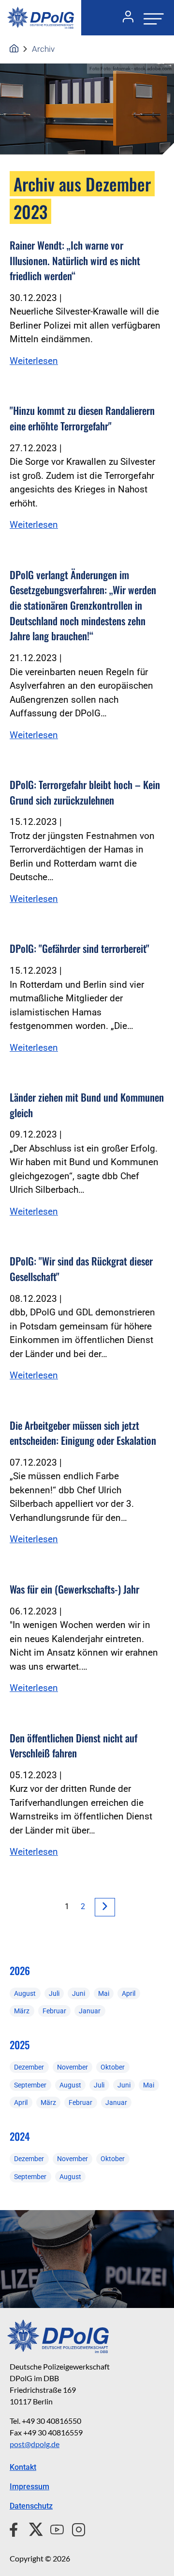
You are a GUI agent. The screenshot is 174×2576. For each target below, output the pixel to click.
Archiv (43, 49)
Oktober (113, 2067)
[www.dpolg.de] (14, 49)
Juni (79, 1993)
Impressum (29, 2487)
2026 (20, 1970)
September (30, 2085)
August (25, 1993)
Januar (90, 2011)
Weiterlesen (34, 361)
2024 (20, 2136)
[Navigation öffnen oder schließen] (151, 18)
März (22, 2011)
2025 (20, 2045)
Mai (104, 1993)
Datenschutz (31, 2506)
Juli (54, 1993)
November (72, 2067)
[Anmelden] (124, 18)
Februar (54, 2011)
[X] (32, 2529)
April (129, 1993)
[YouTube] (53, 2529)
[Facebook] (16, 2529)
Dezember (29, 2067)
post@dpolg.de (35, 2444)
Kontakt (23, 2467)
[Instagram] (75, 2529)
